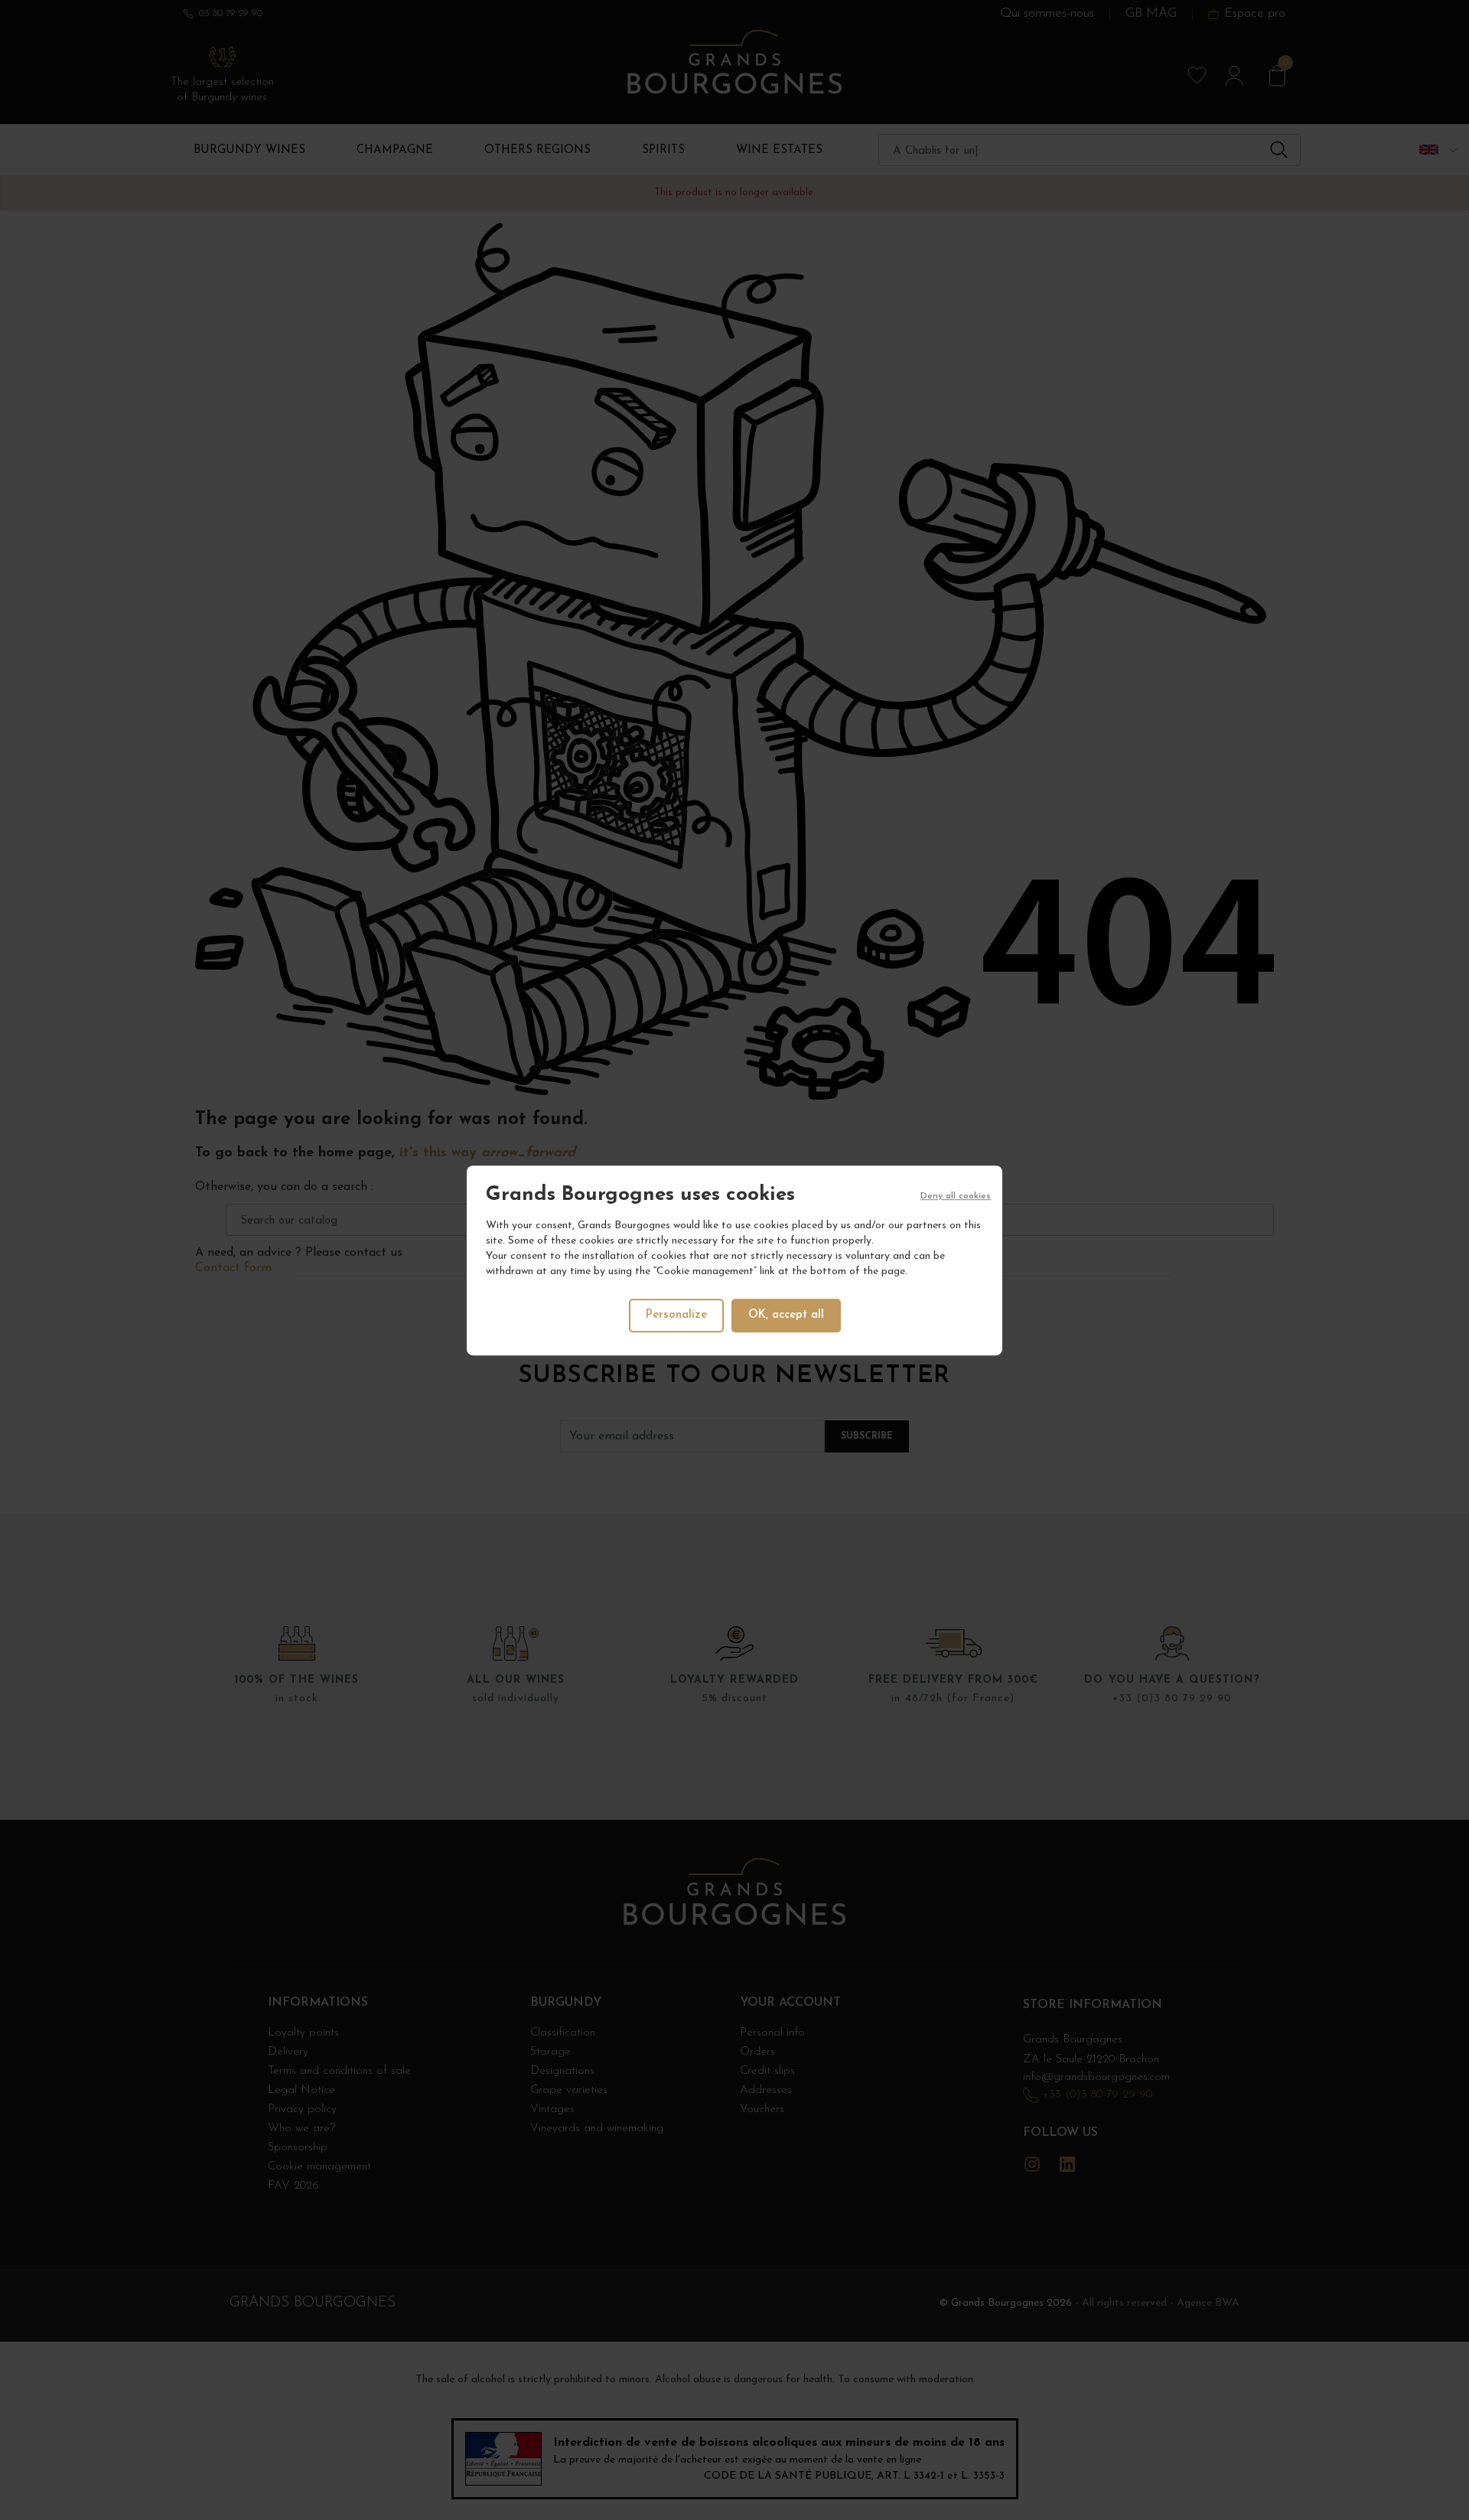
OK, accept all (786, 1314)
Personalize (676, 1314)
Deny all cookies (956, 1196)
